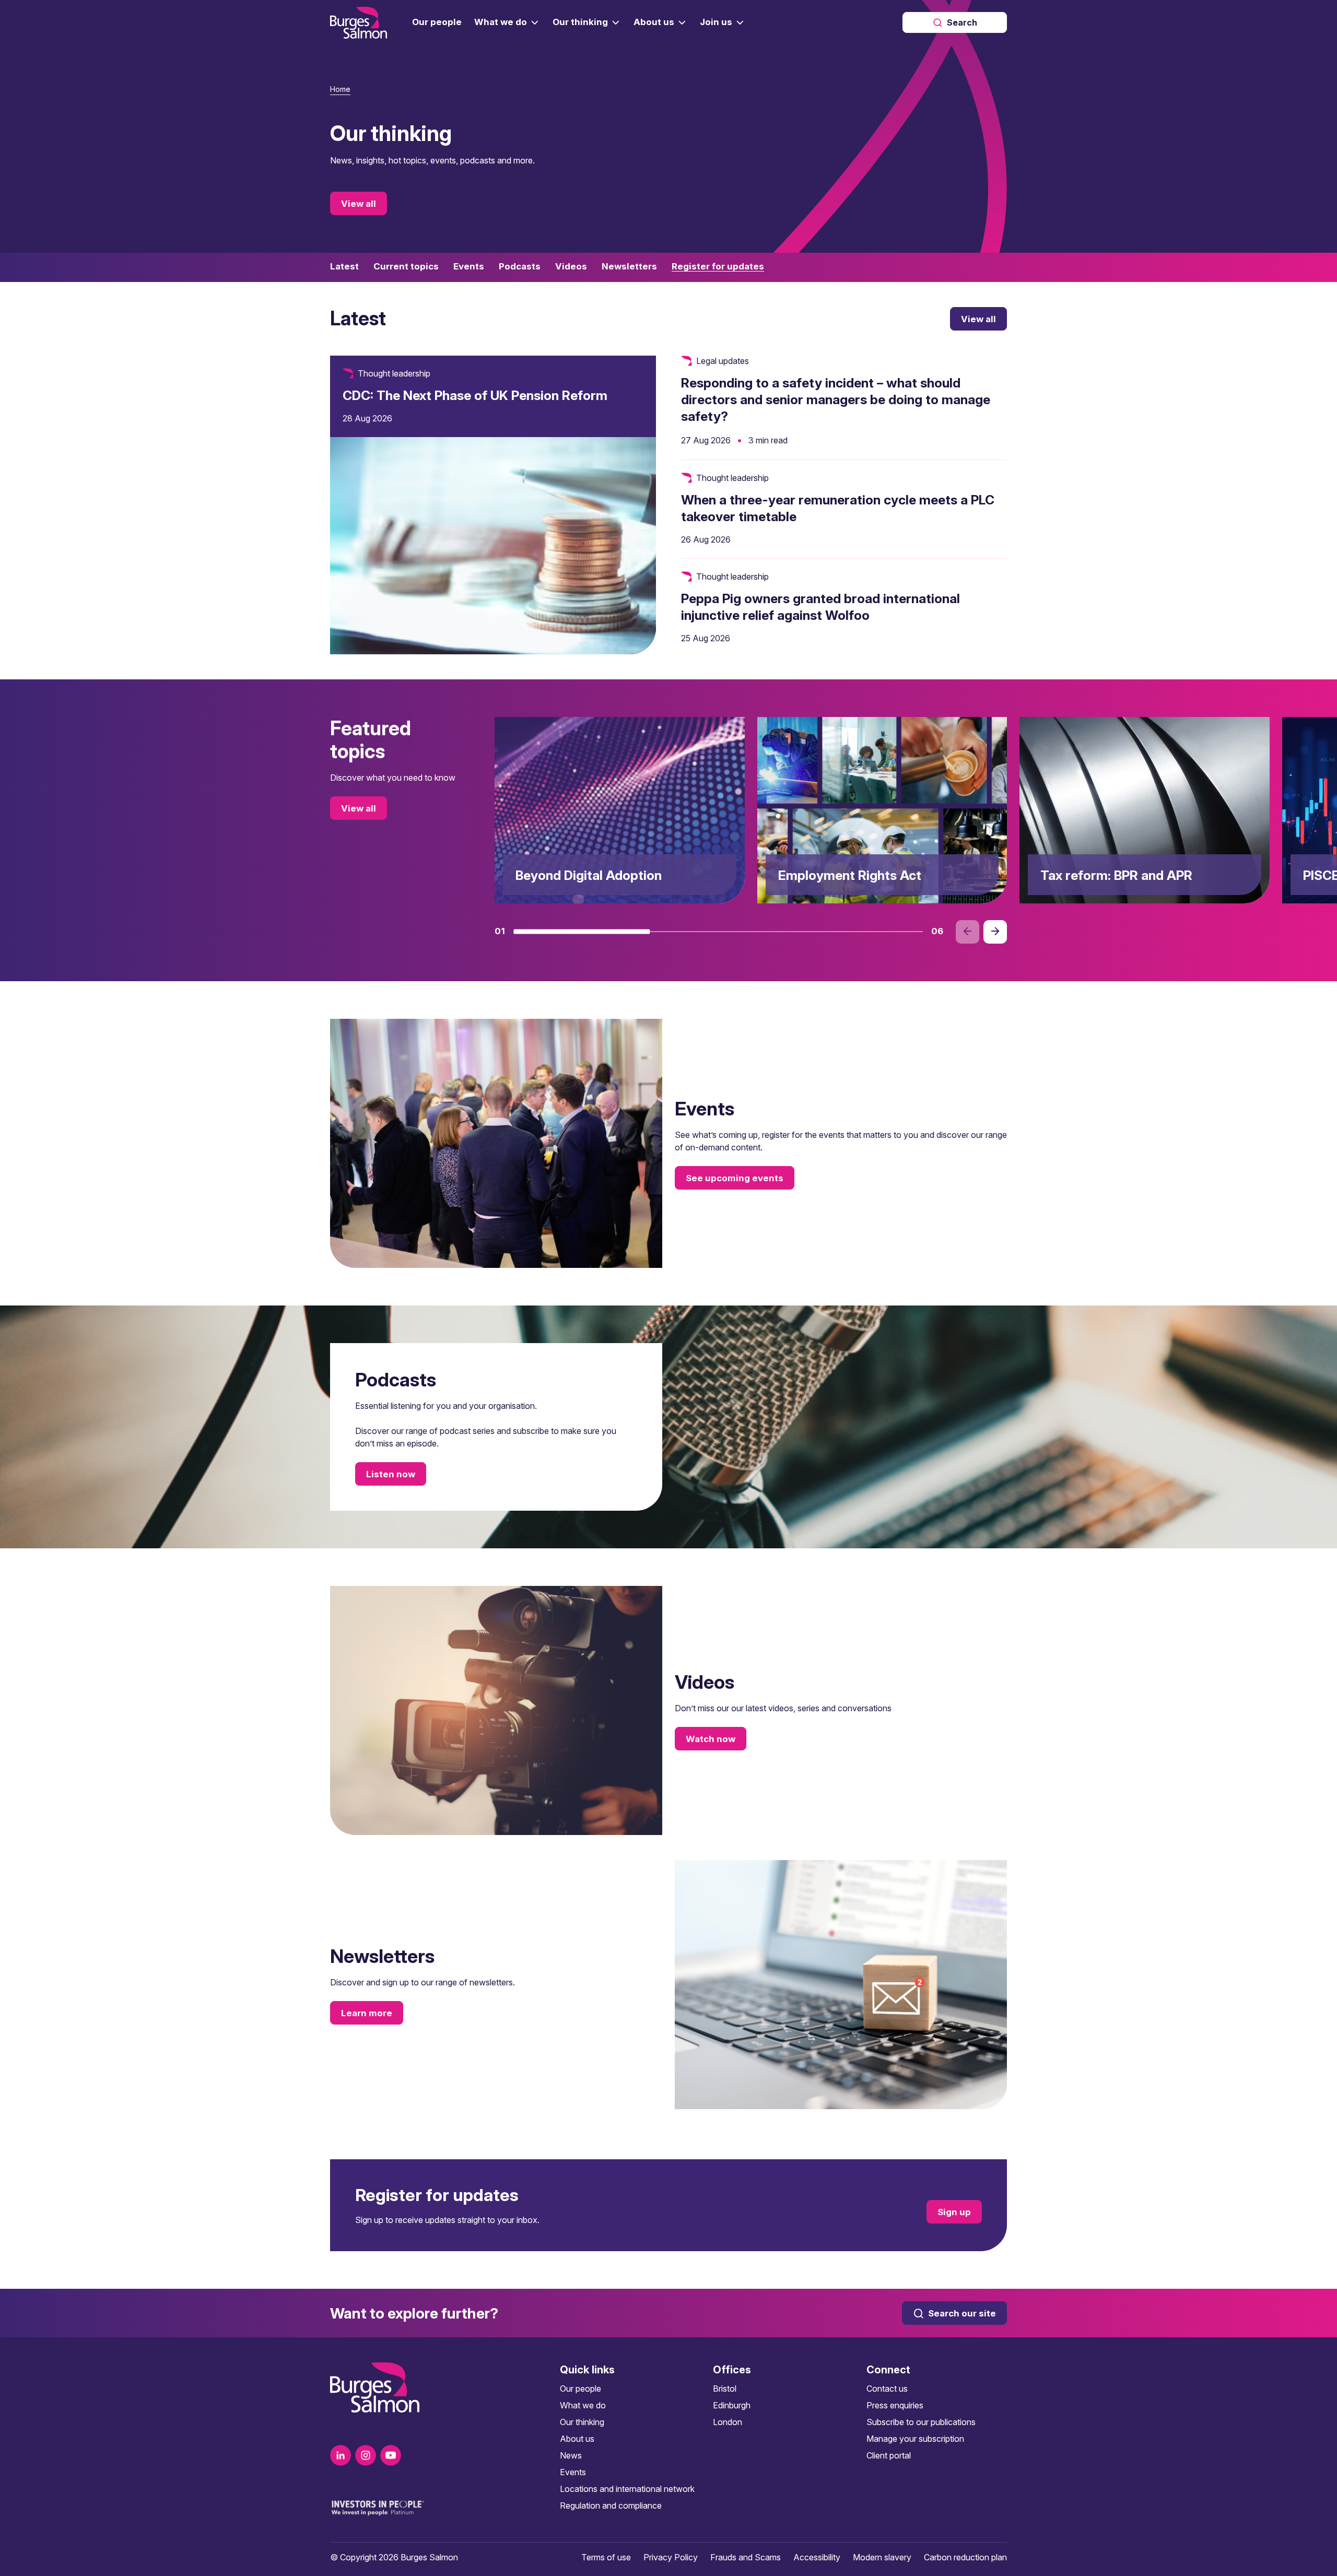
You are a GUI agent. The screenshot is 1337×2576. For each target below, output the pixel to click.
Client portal (889, 2455)
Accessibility (817, 2557)
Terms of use (606, 2557)
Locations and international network (627, 2489)
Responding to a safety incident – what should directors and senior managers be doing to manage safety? (836, 399)
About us (577, 2439)
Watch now (711, 1739)
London (728, 2422)
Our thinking (582, 2422)
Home (340, 89)
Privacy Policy (671, 2557)
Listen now (391, 1474)
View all (359, 204)
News (571, 2455)
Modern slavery (882, 2557)
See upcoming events (735, 1178)
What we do (583, 2405)
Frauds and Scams (746, 2557)
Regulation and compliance (611, 2506)
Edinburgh (732, 2405)
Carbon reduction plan (965, 2557)
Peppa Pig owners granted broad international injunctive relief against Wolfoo (820, 607)
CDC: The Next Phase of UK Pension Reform (475, 395)
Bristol (725, 2389)
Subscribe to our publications (921, 2422)
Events (573, 2472)
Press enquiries (895, 2405)
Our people (580, 2389)
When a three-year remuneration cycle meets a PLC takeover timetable (838, 508)
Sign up (954, 2212)
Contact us (887, 2389)
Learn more (367, 2013)
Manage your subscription (915, 2439)
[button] (582, 932)
